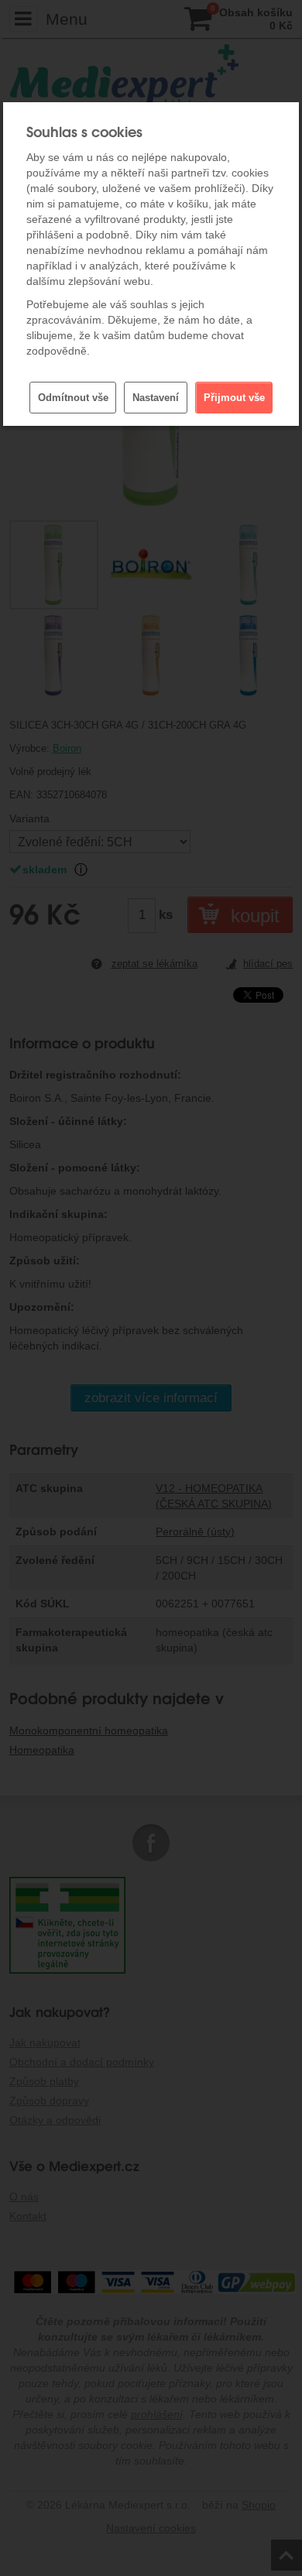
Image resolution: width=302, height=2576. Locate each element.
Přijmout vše (234, 398)
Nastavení (156, 398)
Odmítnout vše (73, 398)
